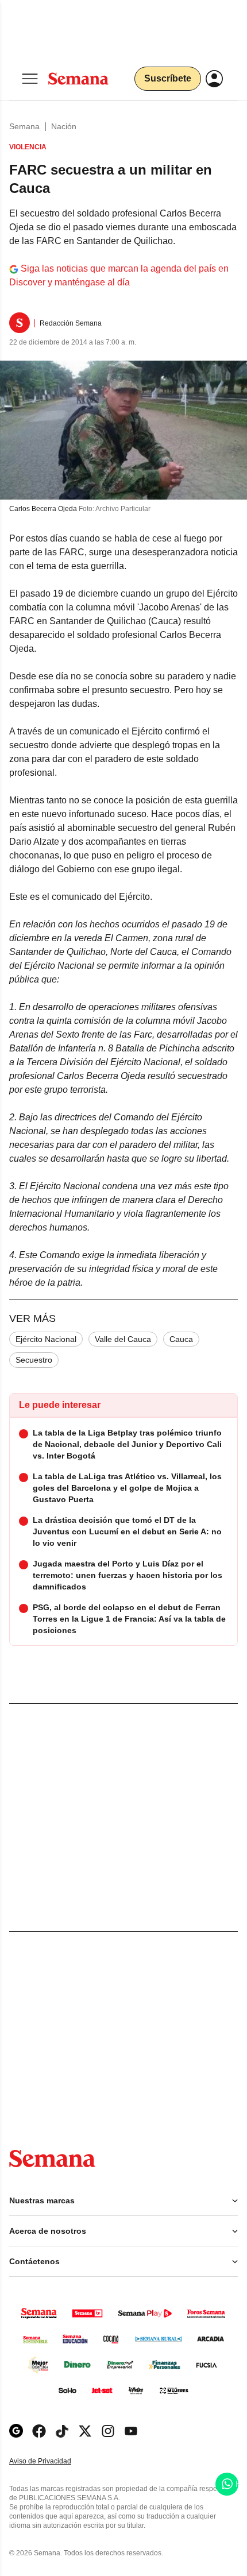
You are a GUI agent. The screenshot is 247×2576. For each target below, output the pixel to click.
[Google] (16, 2431)
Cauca (181, 1339)
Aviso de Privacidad (52, 2461)
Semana (24, 126)
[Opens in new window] (39, 2431)
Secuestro (34, 1360)
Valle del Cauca (123, 1339)
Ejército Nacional (46, 1339)
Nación (64, 126)
